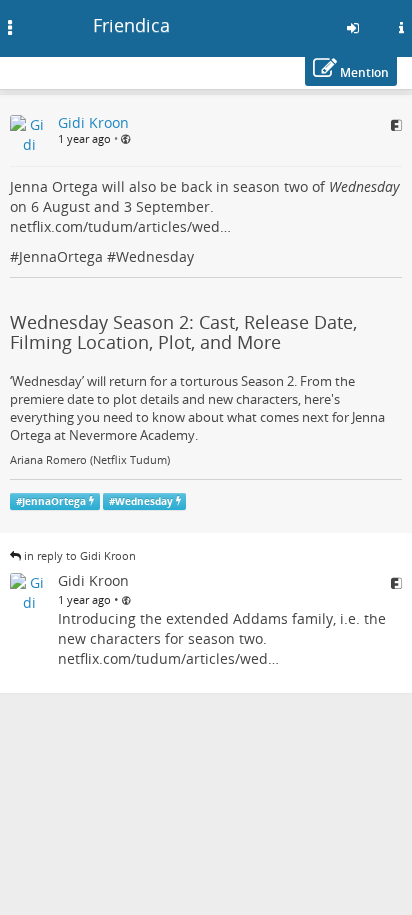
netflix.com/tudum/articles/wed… (120, 226)
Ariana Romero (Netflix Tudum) (90, 460)
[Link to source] (396, 125)
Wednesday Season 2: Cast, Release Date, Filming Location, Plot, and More (183, 332)
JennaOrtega (61, 256)
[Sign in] (353, 28)
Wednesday (155, 256)
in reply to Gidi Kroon (80, 555)
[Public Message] (125, 139)
